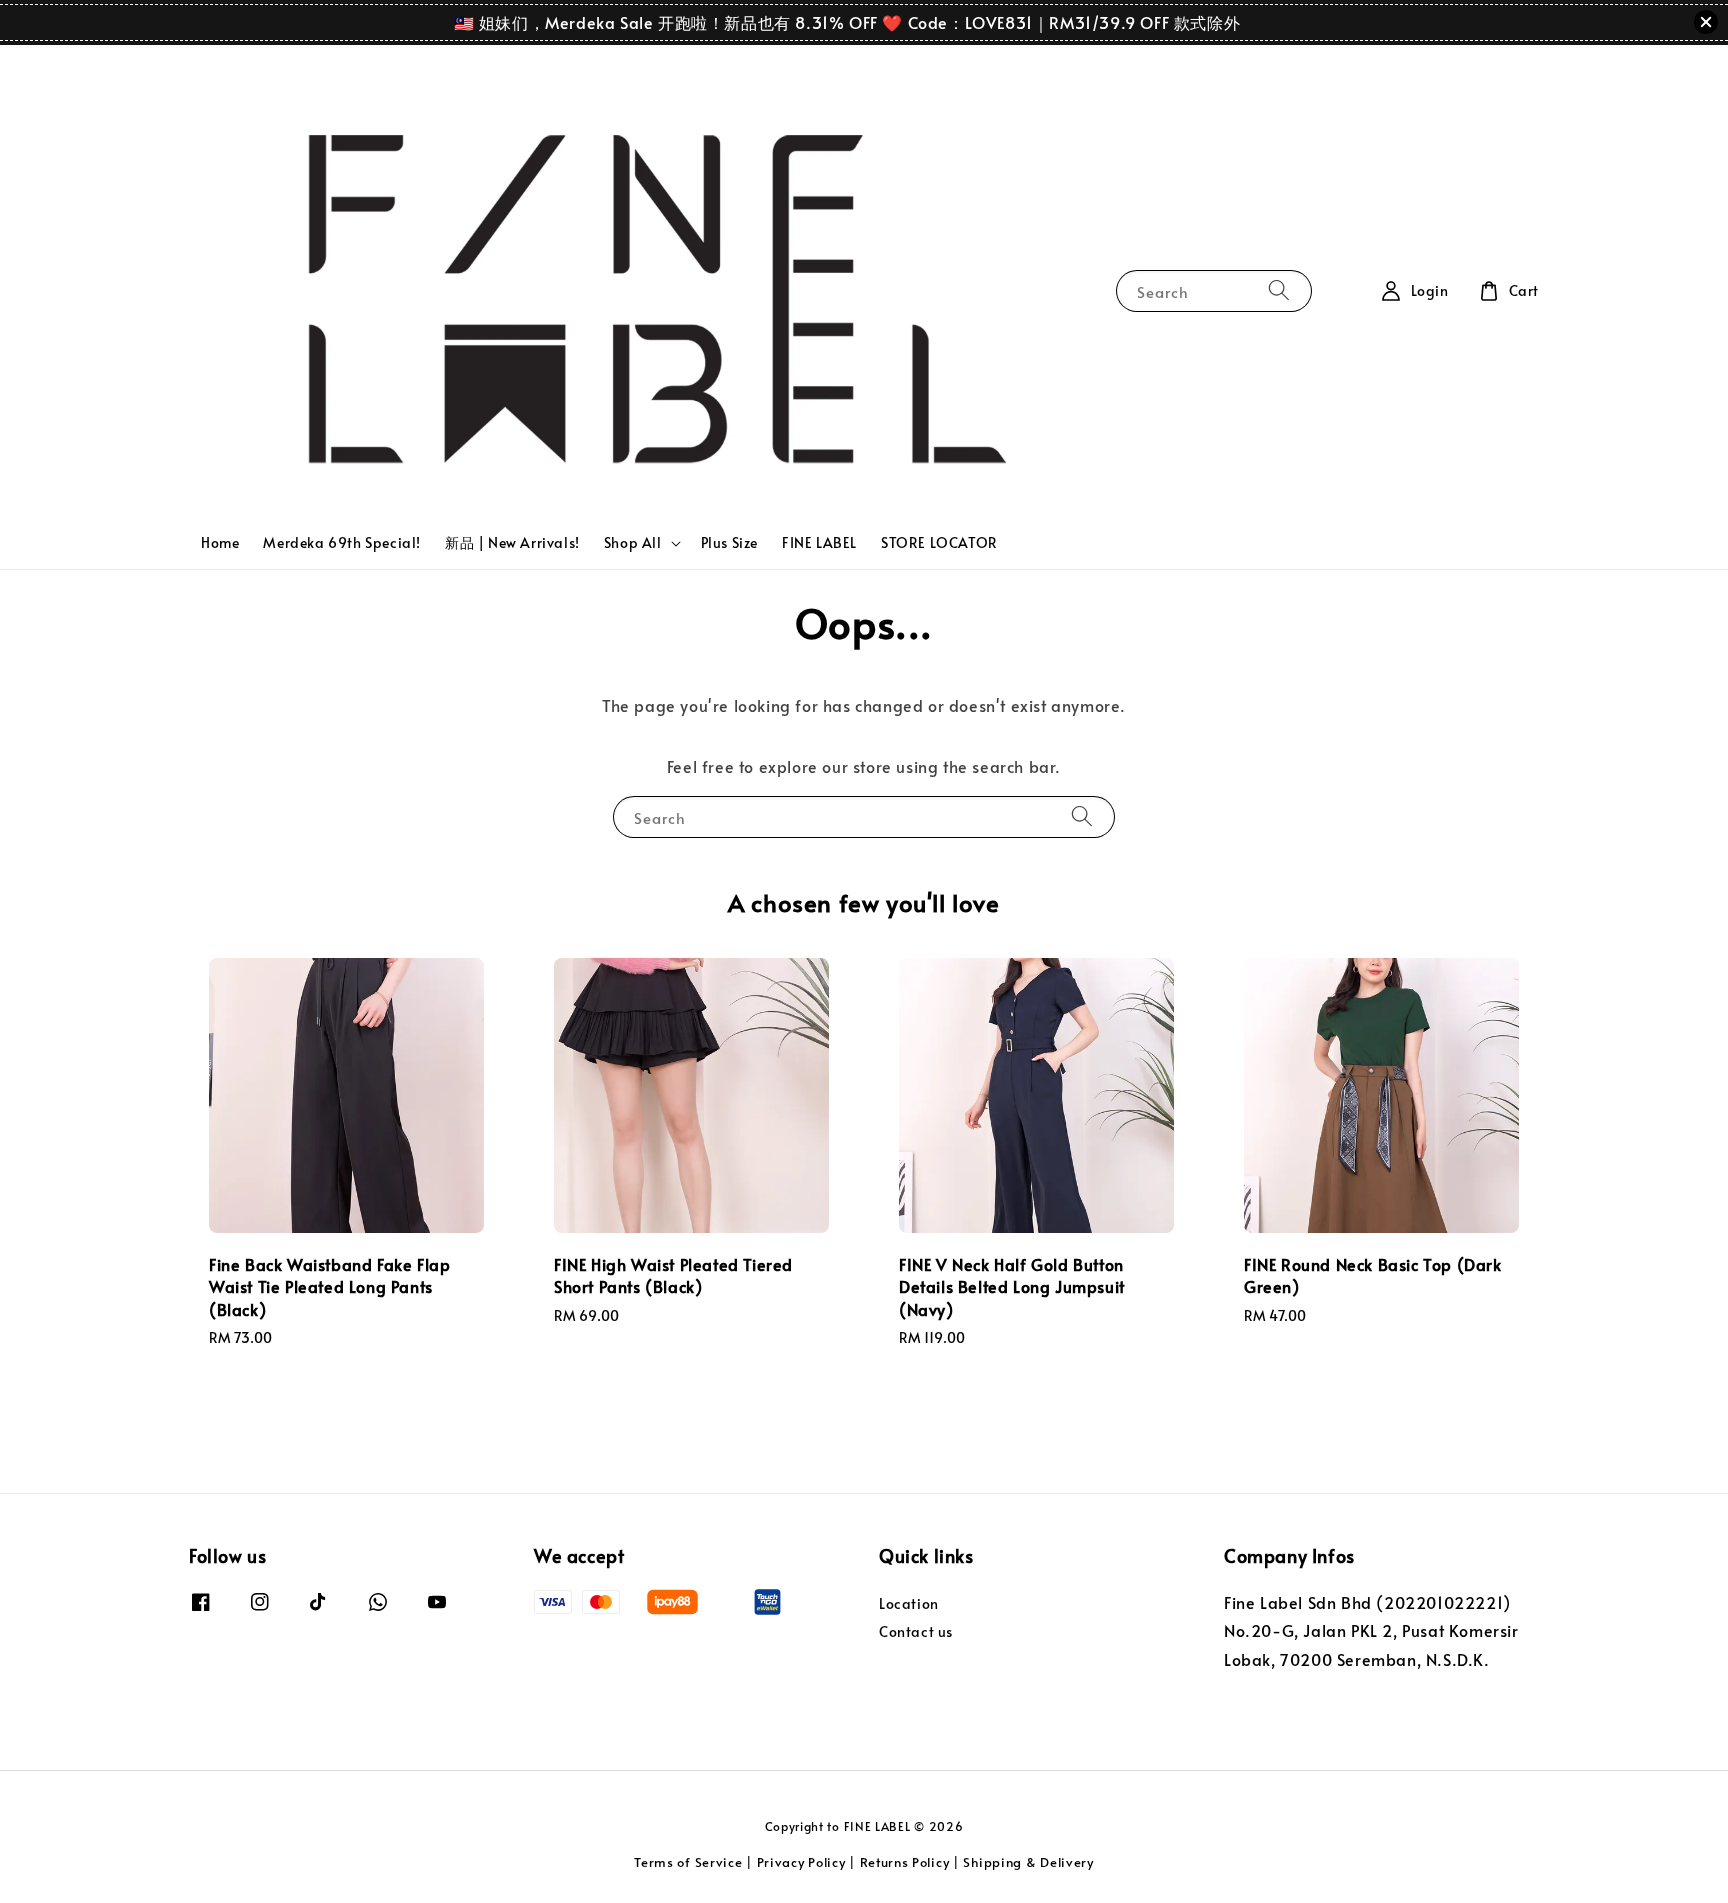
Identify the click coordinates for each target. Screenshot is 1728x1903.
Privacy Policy (801, 1862)
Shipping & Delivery (1028, 1862)
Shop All (633, 543)
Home (220, 542)
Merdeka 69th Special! (342, 542)
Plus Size (729, 542)
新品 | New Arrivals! (512, 542)
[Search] (1279, 290)
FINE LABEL (819, 542)
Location (909, 1604)
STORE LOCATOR (939, 542)
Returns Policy (905, 1862)
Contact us (916, 1631)
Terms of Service (688, 1862)
